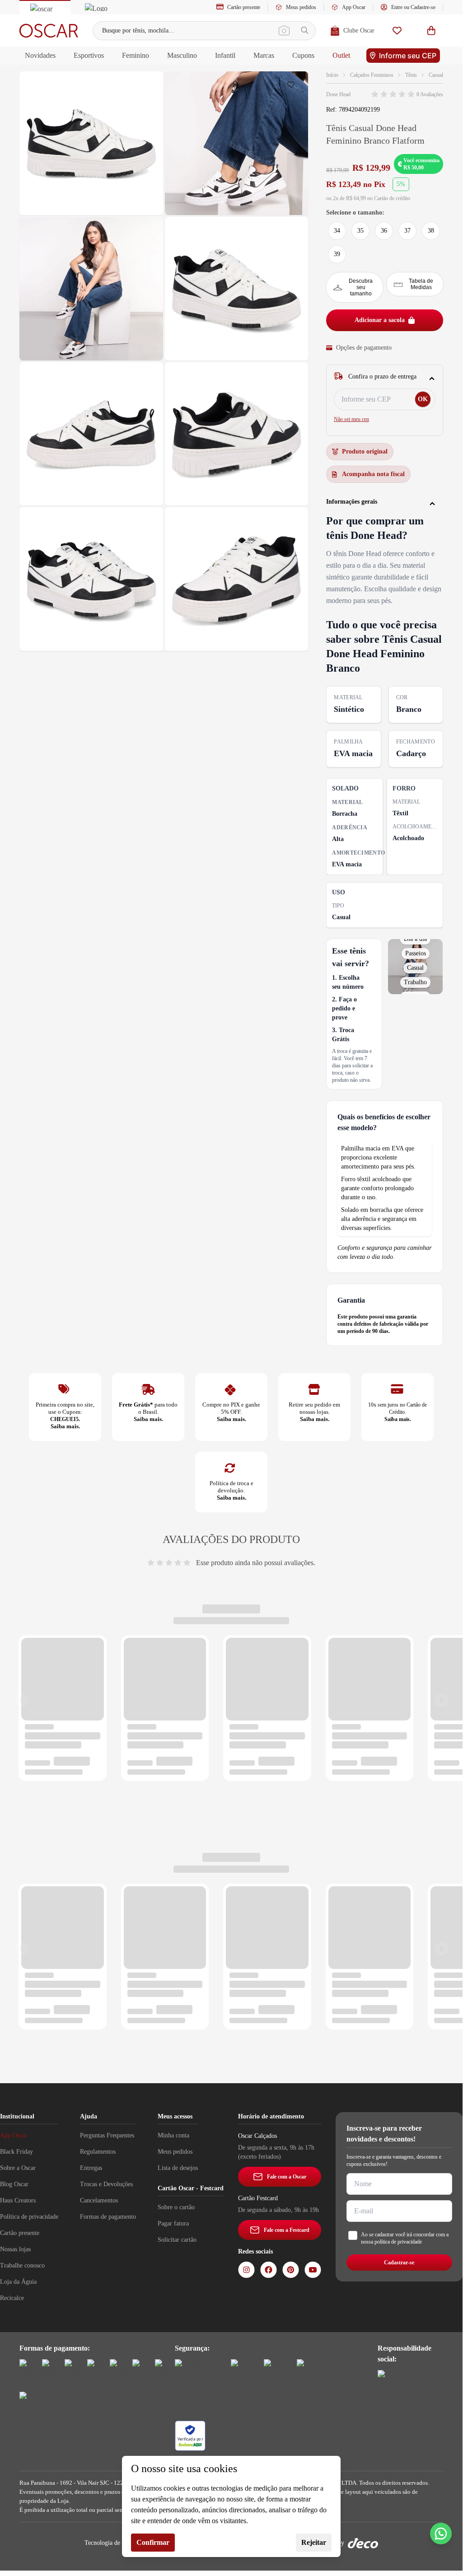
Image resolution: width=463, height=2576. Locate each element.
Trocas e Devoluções (106, 2184)
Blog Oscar (14, 2184)
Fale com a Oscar (287, 2177)
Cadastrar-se (399, 2263)
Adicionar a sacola (380, 320)
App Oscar (354, 7)
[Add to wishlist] (293, 87)
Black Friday (16, 2152)
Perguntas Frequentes (107, 2135)
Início (332, 75)
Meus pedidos (301, 7)
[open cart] (431, 30)
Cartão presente (244, 7)
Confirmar (153, 2542)
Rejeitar (314, 2542)
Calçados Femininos (372, 75)
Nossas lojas (15, 2249)
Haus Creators (18, 2200)
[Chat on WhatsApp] (441, 2534)
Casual (436, 75)
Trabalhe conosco (22, 2265)
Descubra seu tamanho (361, 287)
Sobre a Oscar (18, 2168)
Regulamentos (98, 2152)
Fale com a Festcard (287, 2230)
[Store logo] (49, 31)
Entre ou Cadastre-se (413, 7)
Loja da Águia (18, 2282)
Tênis (411, 75)
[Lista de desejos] (397, 30)
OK (423, 399)
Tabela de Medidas (421, 284)
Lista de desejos (178, 2168)
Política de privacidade (29, 2217)
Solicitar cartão (177, 2240)
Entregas (91, 2168)
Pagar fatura (173, 2223)
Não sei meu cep (351, 419)
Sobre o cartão (176, 2207)
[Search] (305, 30)
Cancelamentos (99, 2200)
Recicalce (12, 2298)
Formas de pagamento (108, 2217)
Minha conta (173, 2135)
